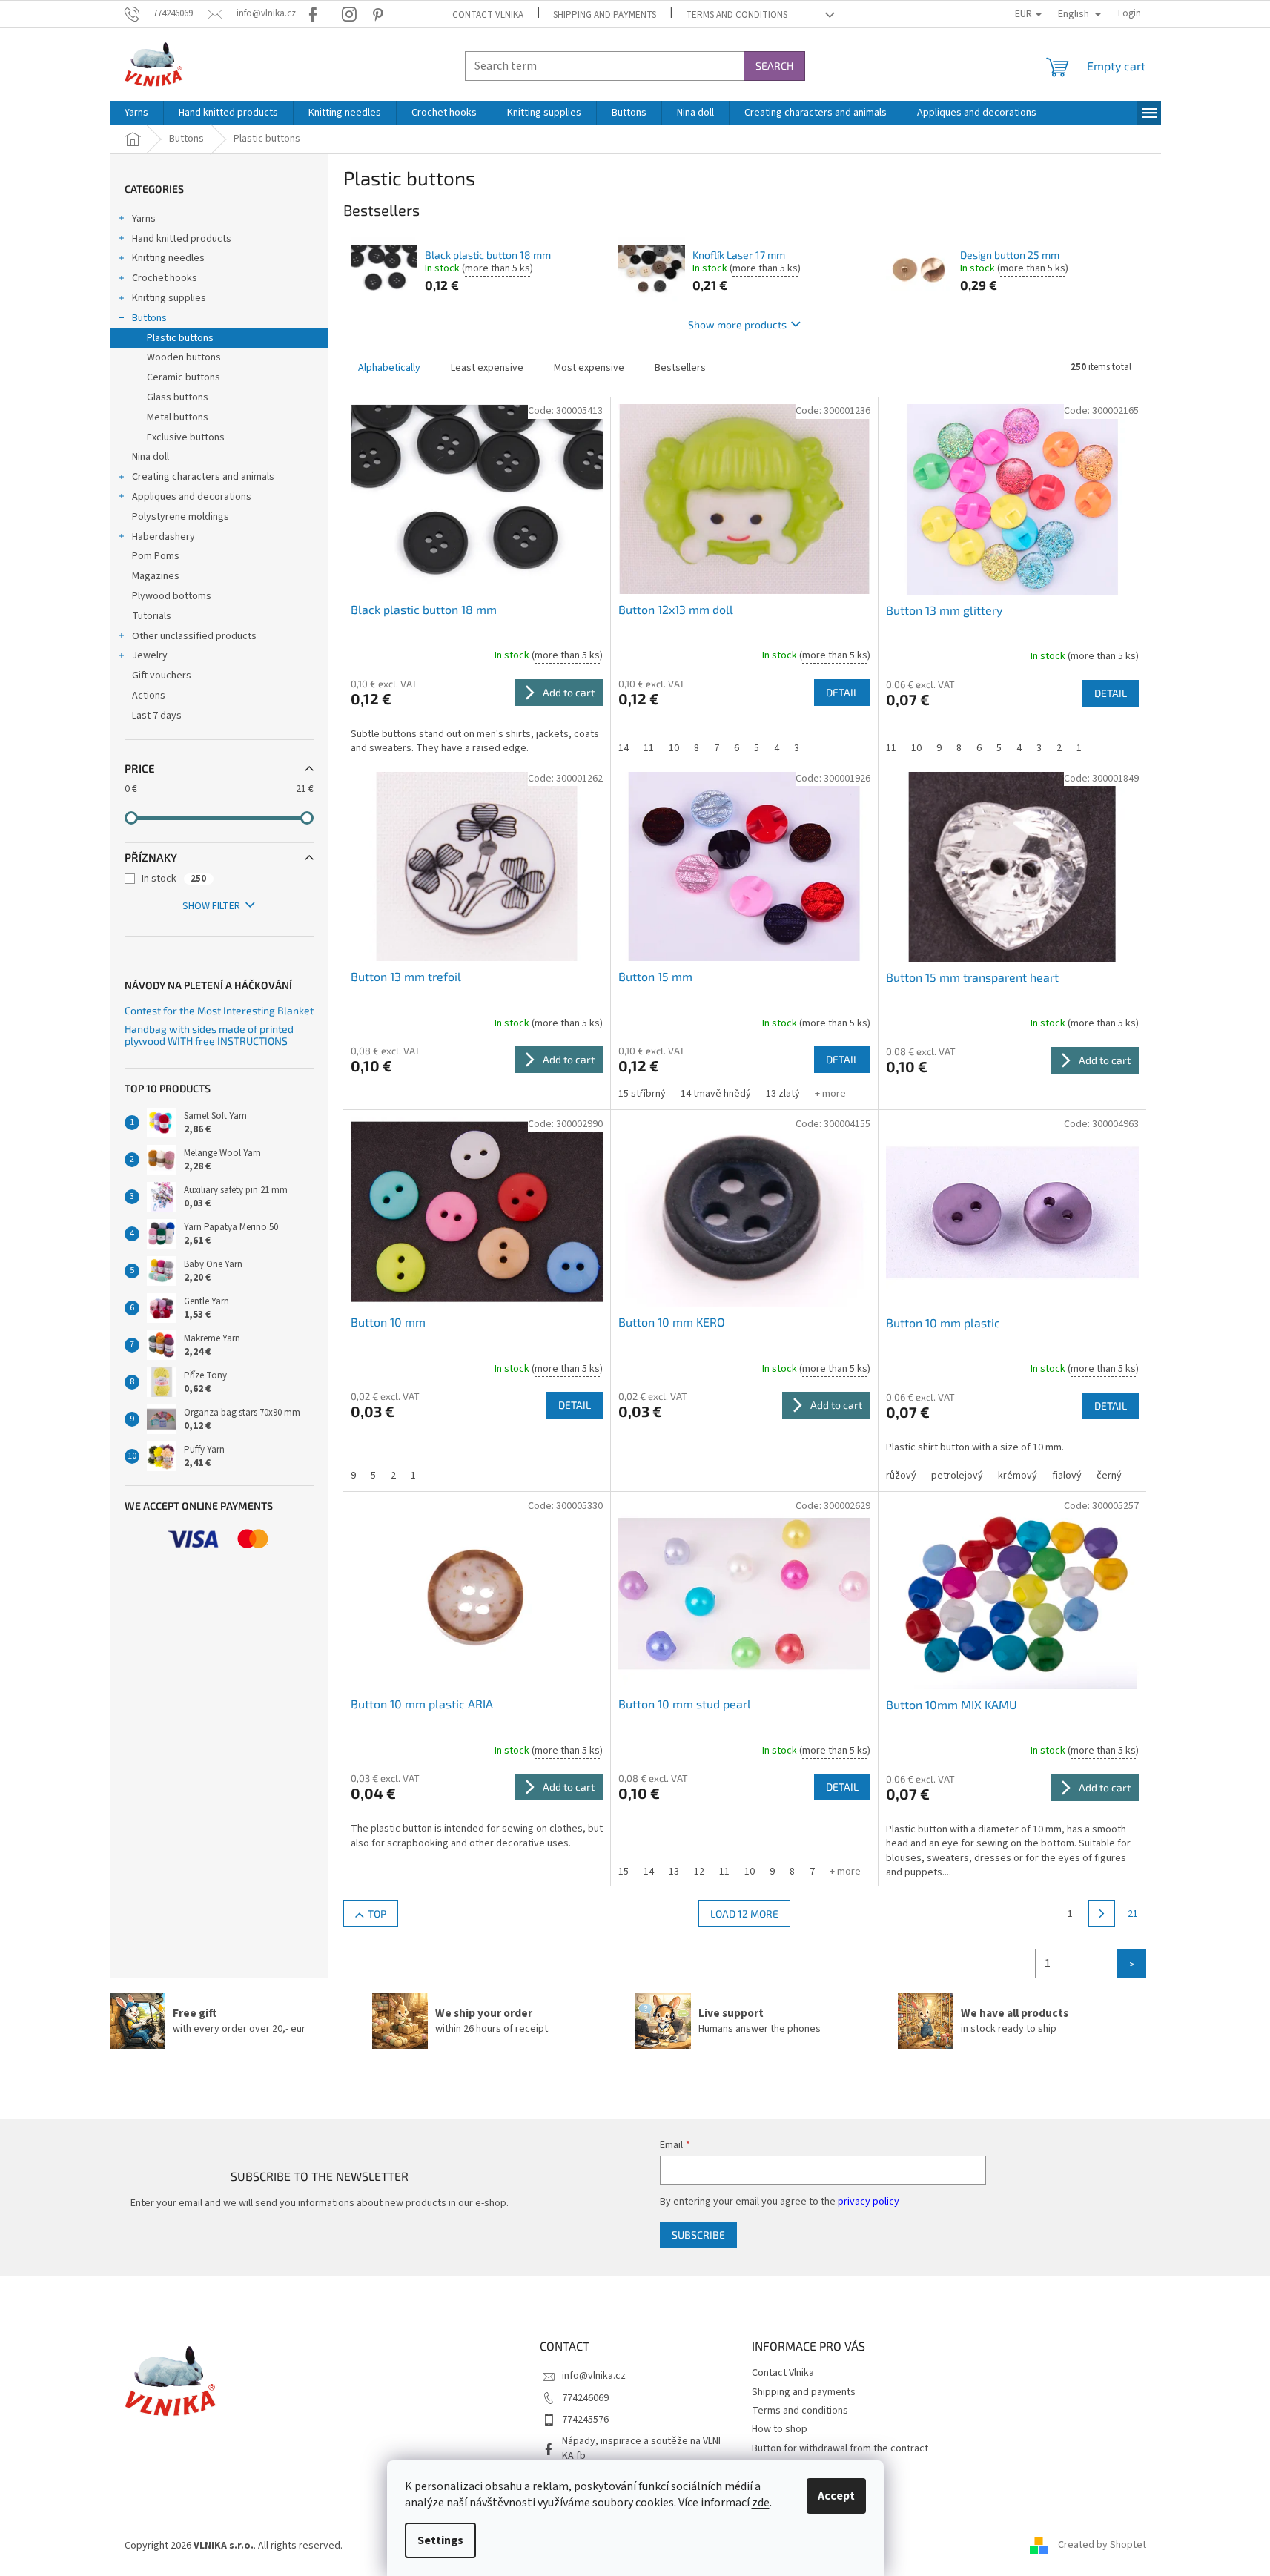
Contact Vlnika (488, 15)
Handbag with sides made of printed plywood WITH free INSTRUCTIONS (209, 1035)
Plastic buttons (180, 338)
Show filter (211, 906)
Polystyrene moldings (181, 517)
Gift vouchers (162, 676)
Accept (836, 2496)
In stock (174, 879)
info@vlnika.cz (594, 2376)
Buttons (149, 318)
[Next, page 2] (1102, 1914)
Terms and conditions (737, 15)
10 (674, 748)
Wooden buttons (184, 357)
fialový (1067, 1476)
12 (699, 1872)
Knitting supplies (169, 298)
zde (761, 2503)
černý (1109, 1476)
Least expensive (487, 368)
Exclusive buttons (186, 437)
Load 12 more (744, 1913)
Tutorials (152, 616)
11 (649, 748)
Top (377, 1913)
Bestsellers (680, 368)
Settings (440, 2540)
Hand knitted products (182, 239)
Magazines (156, 576)
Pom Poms (156, 556)
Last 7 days (157, 716)
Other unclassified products (194, 636)
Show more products (737, 324)
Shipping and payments (605, 15)
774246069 (585, 2398)
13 (674, 1872)
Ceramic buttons (183, 377)
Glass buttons (178, 397)
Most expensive (589, 368)
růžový (901, 1476)
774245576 (585, 2420)
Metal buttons (178, 417)
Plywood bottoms (172, 596)
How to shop (780, 2429)
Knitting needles (168, 258)
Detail (842, 692)
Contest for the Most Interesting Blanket (219, 1010)
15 (624, 1872)
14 (624, 748)
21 (1133, 1914)
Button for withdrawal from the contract (840, 2448)
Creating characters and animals (203, 477)
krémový (1018, 1476)
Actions (149, 696)
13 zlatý (783, 1094)
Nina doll (151, 457)
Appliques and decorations (192, 497)
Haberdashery (163, 537)
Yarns (144, 219)
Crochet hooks (165, 278)
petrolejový (957, 1476)
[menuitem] (136, 113)
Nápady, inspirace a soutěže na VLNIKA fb (641, 2448)
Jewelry (150, 655)
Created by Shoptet (1102, 2546)
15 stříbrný (642, 1094)
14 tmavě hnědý (716, 1094)
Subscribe (698, 2235)
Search (774, 66)
